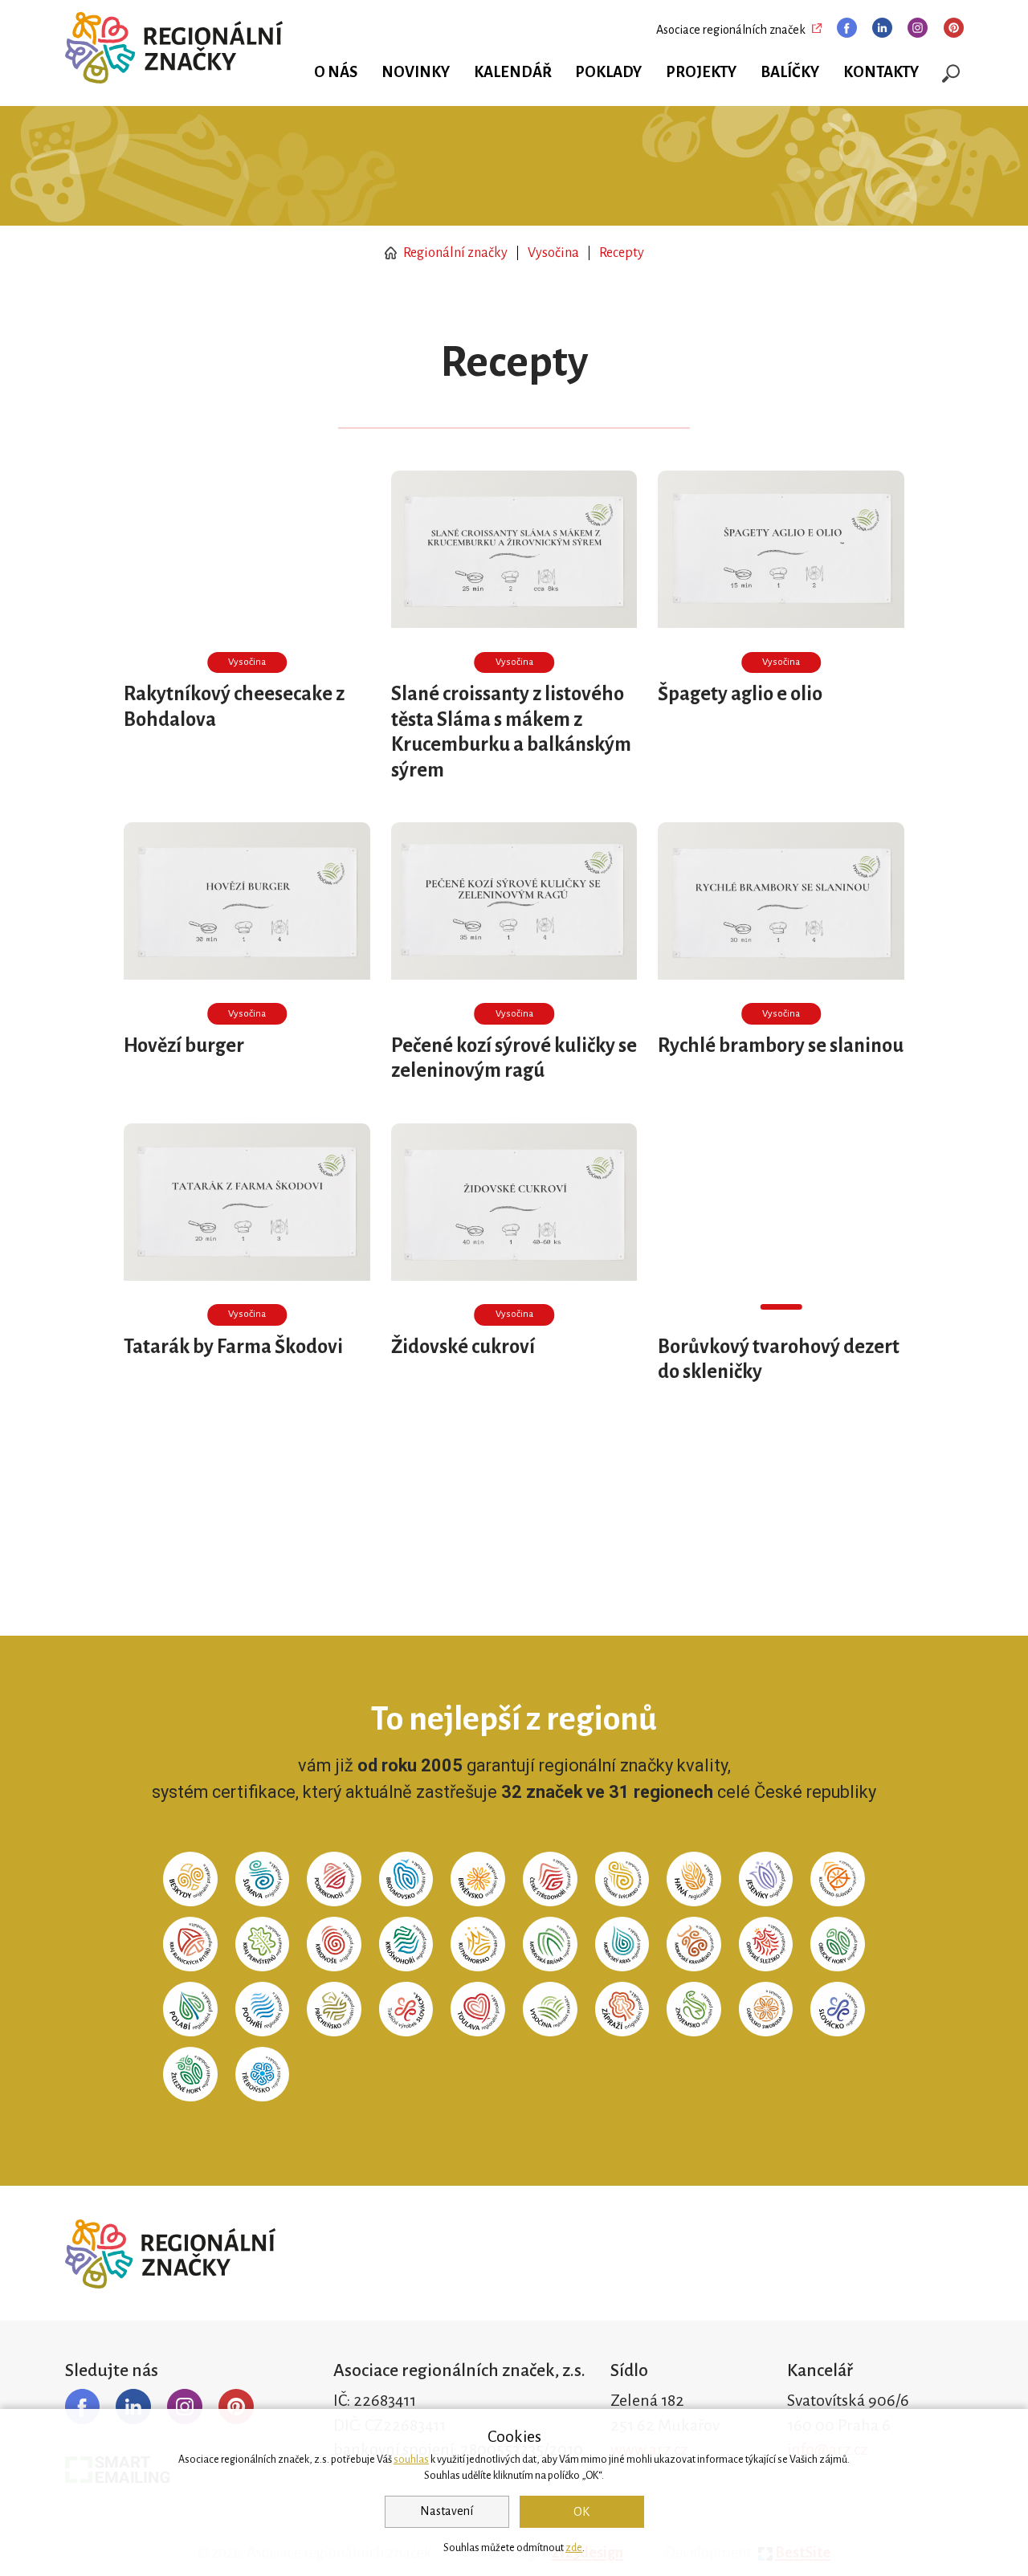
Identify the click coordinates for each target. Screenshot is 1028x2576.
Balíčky (790, 72)
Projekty (701, 72)
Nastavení (447, 2511)
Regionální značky (454, 253)
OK (581, 2512)
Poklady (608, 72)
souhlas (411, 2460)
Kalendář (513, 72)
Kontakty (881, 72)
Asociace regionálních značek (731, 30)
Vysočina (553, 253)
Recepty (622, 253)
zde (574, 2548)
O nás (336, 72)
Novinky (416, 72)
